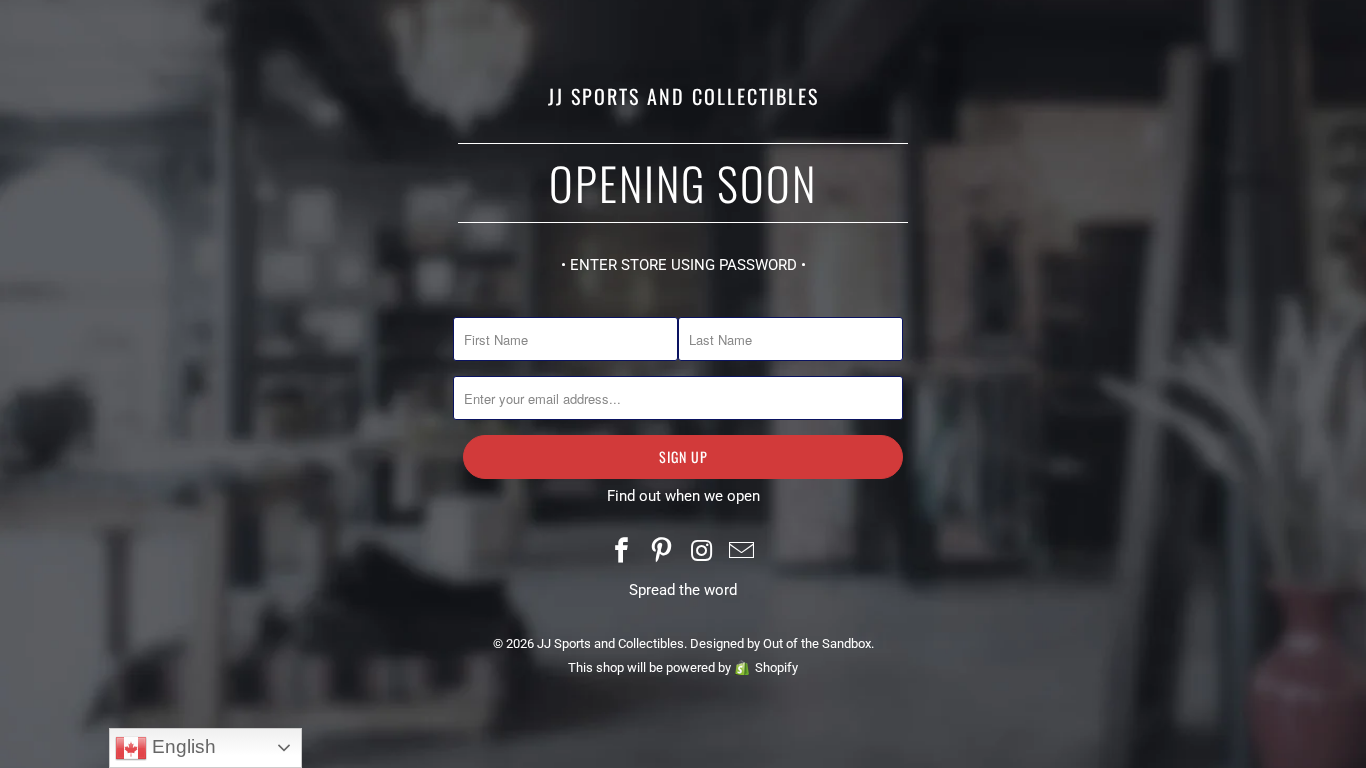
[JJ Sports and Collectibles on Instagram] (702, 552)
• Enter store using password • (683, 265)
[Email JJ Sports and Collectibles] (742, 552)
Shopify (776, 667)
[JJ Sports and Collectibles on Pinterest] (662, 552)
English (181, 746)
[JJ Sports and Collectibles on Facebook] (623, 552)
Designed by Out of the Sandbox (780, 643)
